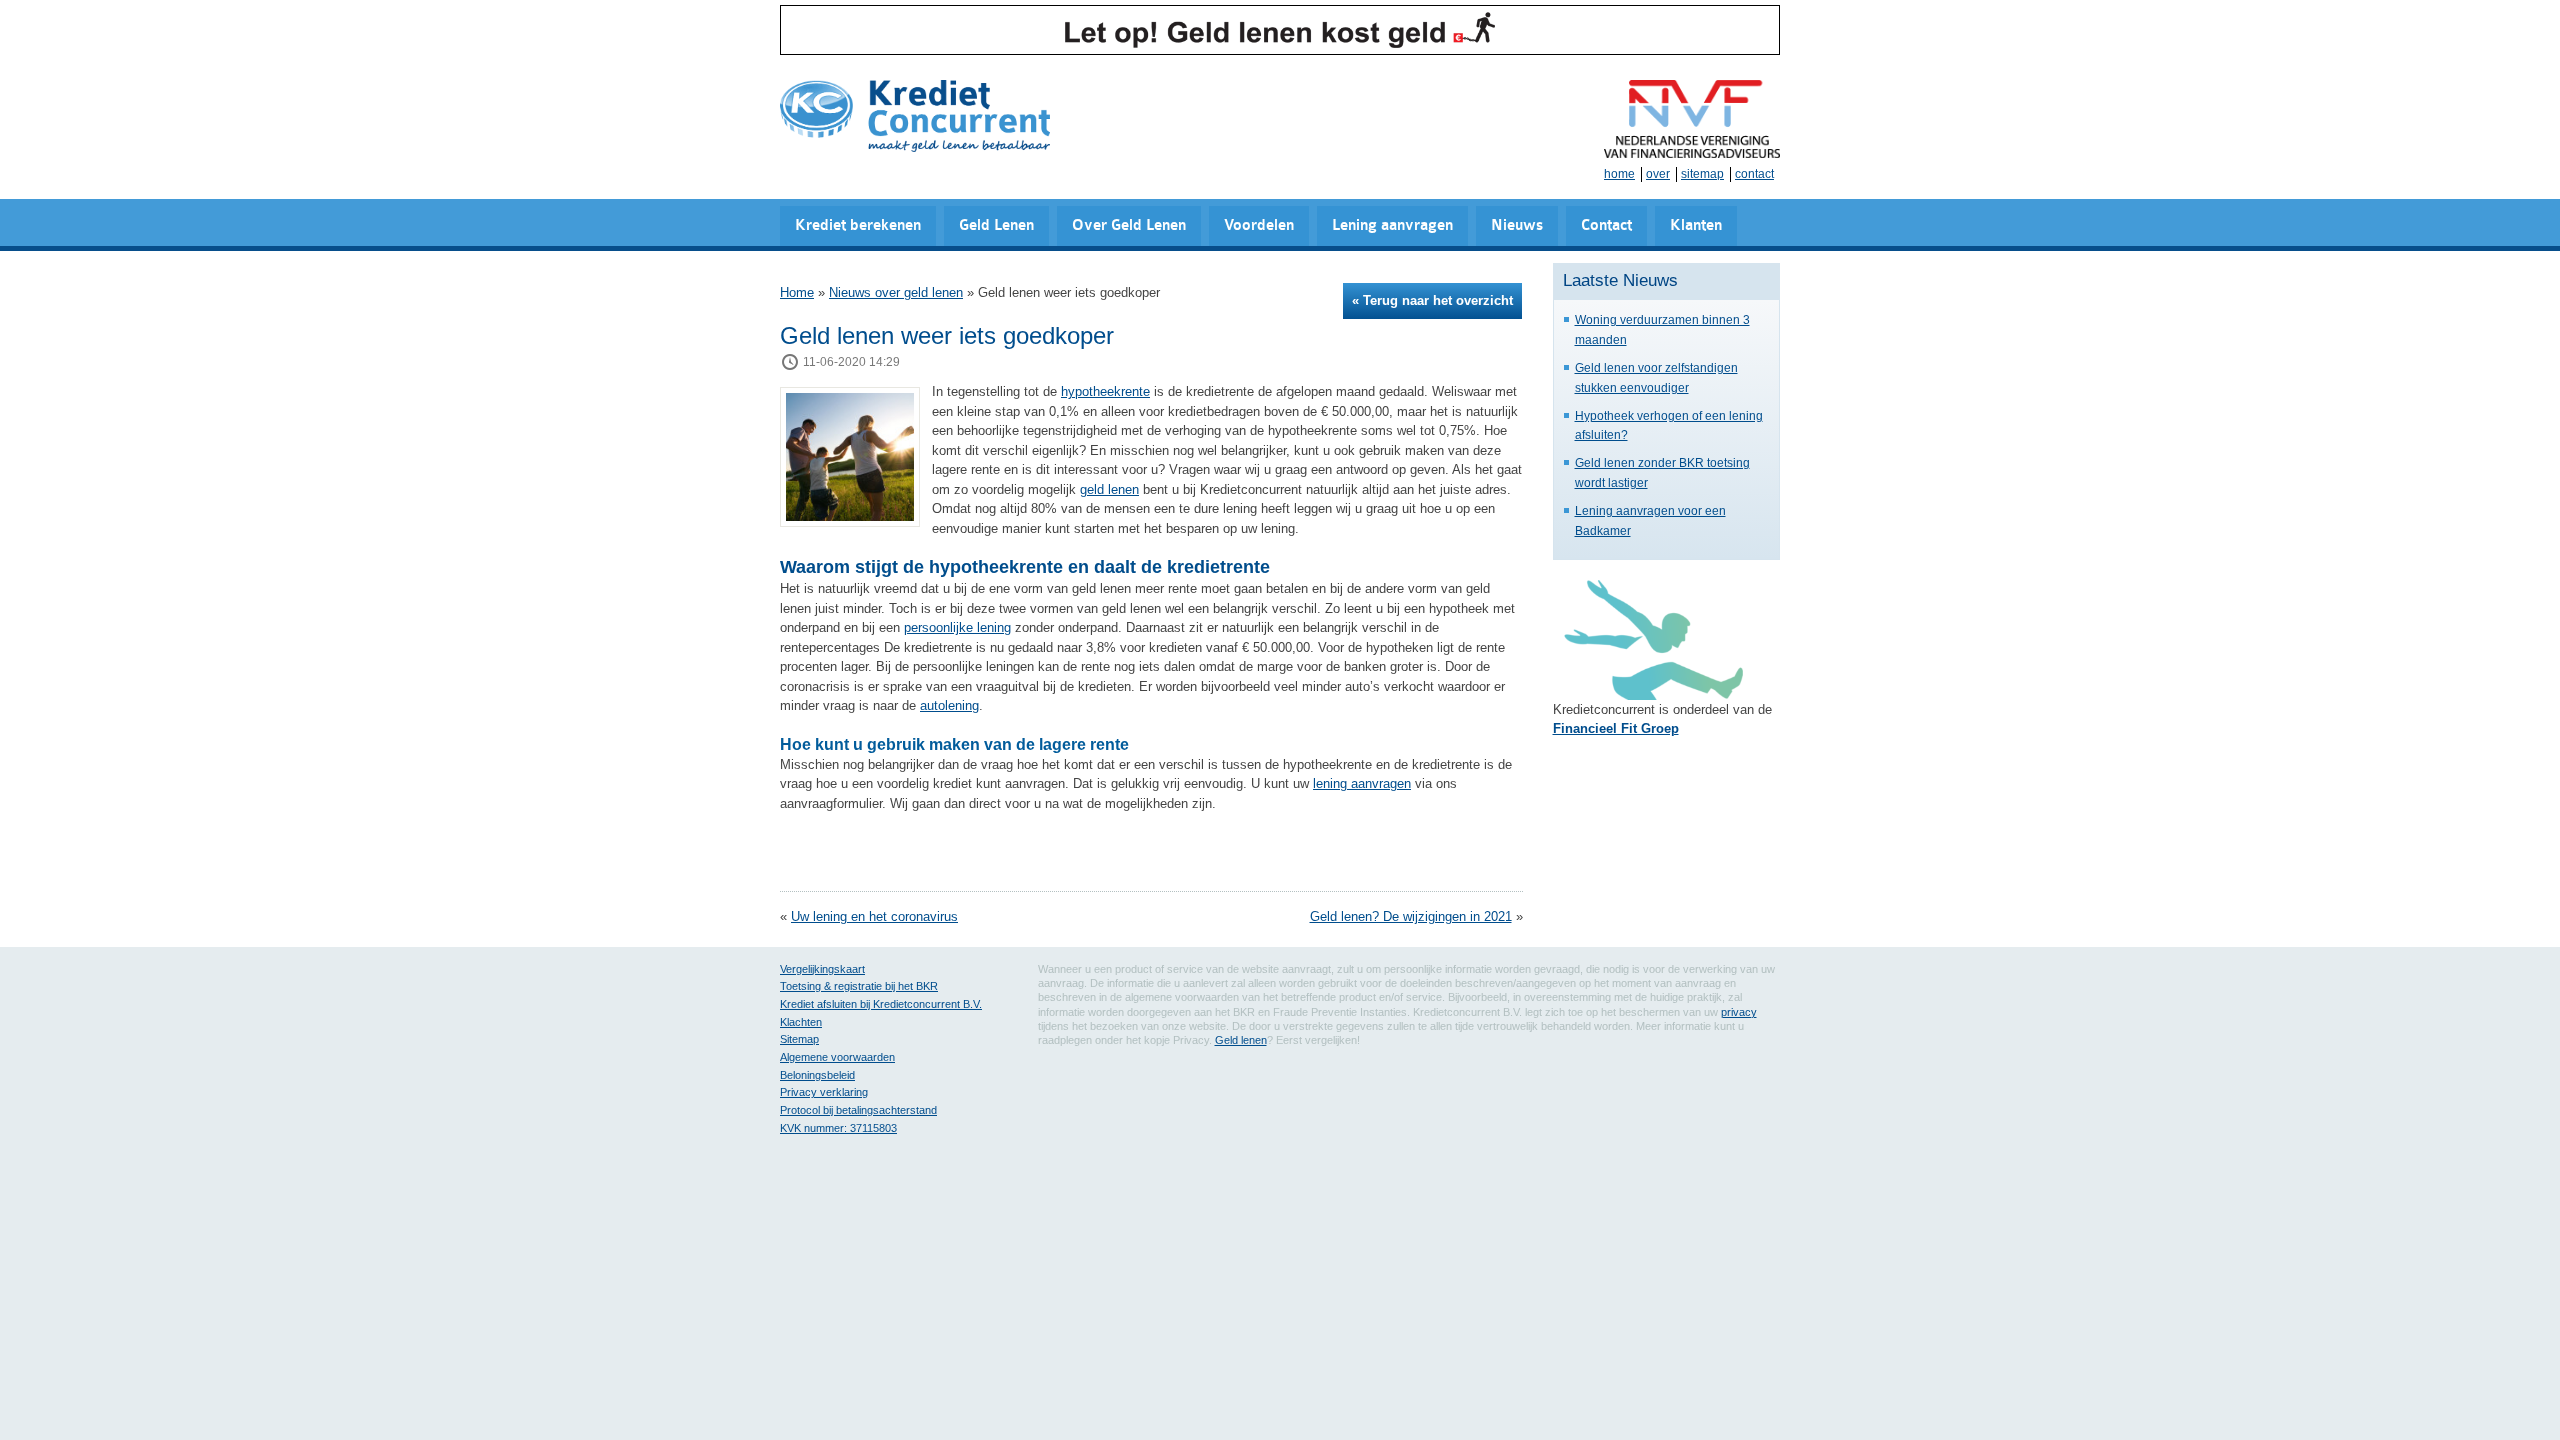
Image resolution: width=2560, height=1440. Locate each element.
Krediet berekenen (858, 225)
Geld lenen (1241, 1040)
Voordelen (1259, 225)
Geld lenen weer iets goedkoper (947, 335)
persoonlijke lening (957, 627)
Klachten (801, 1022)
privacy (1739, 1012)
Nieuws (1517, 225)
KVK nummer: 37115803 (838, 1128)
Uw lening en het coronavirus (874, 916)
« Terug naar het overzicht (1432, 300)
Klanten (1696, 225)
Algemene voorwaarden (837, 1057)
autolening (949, 705)
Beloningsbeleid (817, 1075)
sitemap (1702, 174)
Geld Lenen (996, 225)
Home (797, 292)
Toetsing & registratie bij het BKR (859, 986)
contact (1754, 174)
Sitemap (799, 1039)
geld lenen (1109, 489)
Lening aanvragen (1392, 225)
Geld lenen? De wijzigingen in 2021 (1411, 916)
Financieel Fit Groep (1616, 728)
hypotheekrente (1105, 391)
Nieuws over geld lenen (896, 292)
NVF (1692, 119)
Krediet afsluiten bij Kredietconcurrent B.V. (881, 1004)
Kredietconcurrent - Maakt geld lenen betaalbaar (915, 117)
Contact (1606, 225)
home (1619, 174)
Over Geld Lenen (1129, 225)
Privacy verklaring (824, 1092)
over (1658, 174)
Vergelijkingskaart (822, 969)
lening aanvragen (1362, 783)
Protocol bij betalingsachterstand (858, 1110)
